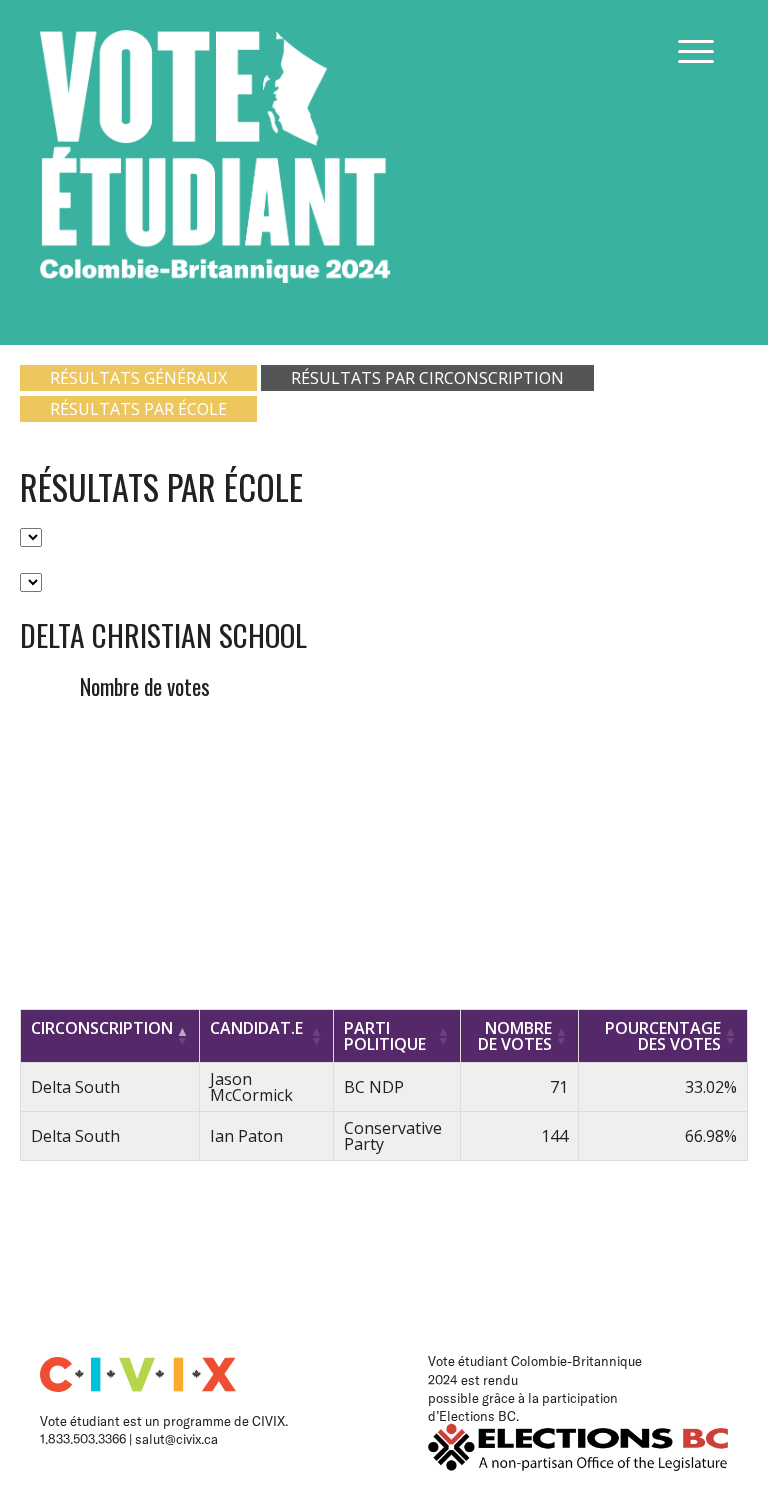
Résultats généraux (138, 378)
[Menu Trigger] (696, 51)
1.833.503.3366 (84, 1439)
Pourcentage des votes (663, 1036)
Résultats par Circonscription (427, 378)
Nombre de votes (515, 1036)
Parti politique (385, 1036)
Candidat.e (256, 1028)
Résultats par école (138, 409)
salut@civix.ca (176, 1439)
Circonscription (102, 1028)
